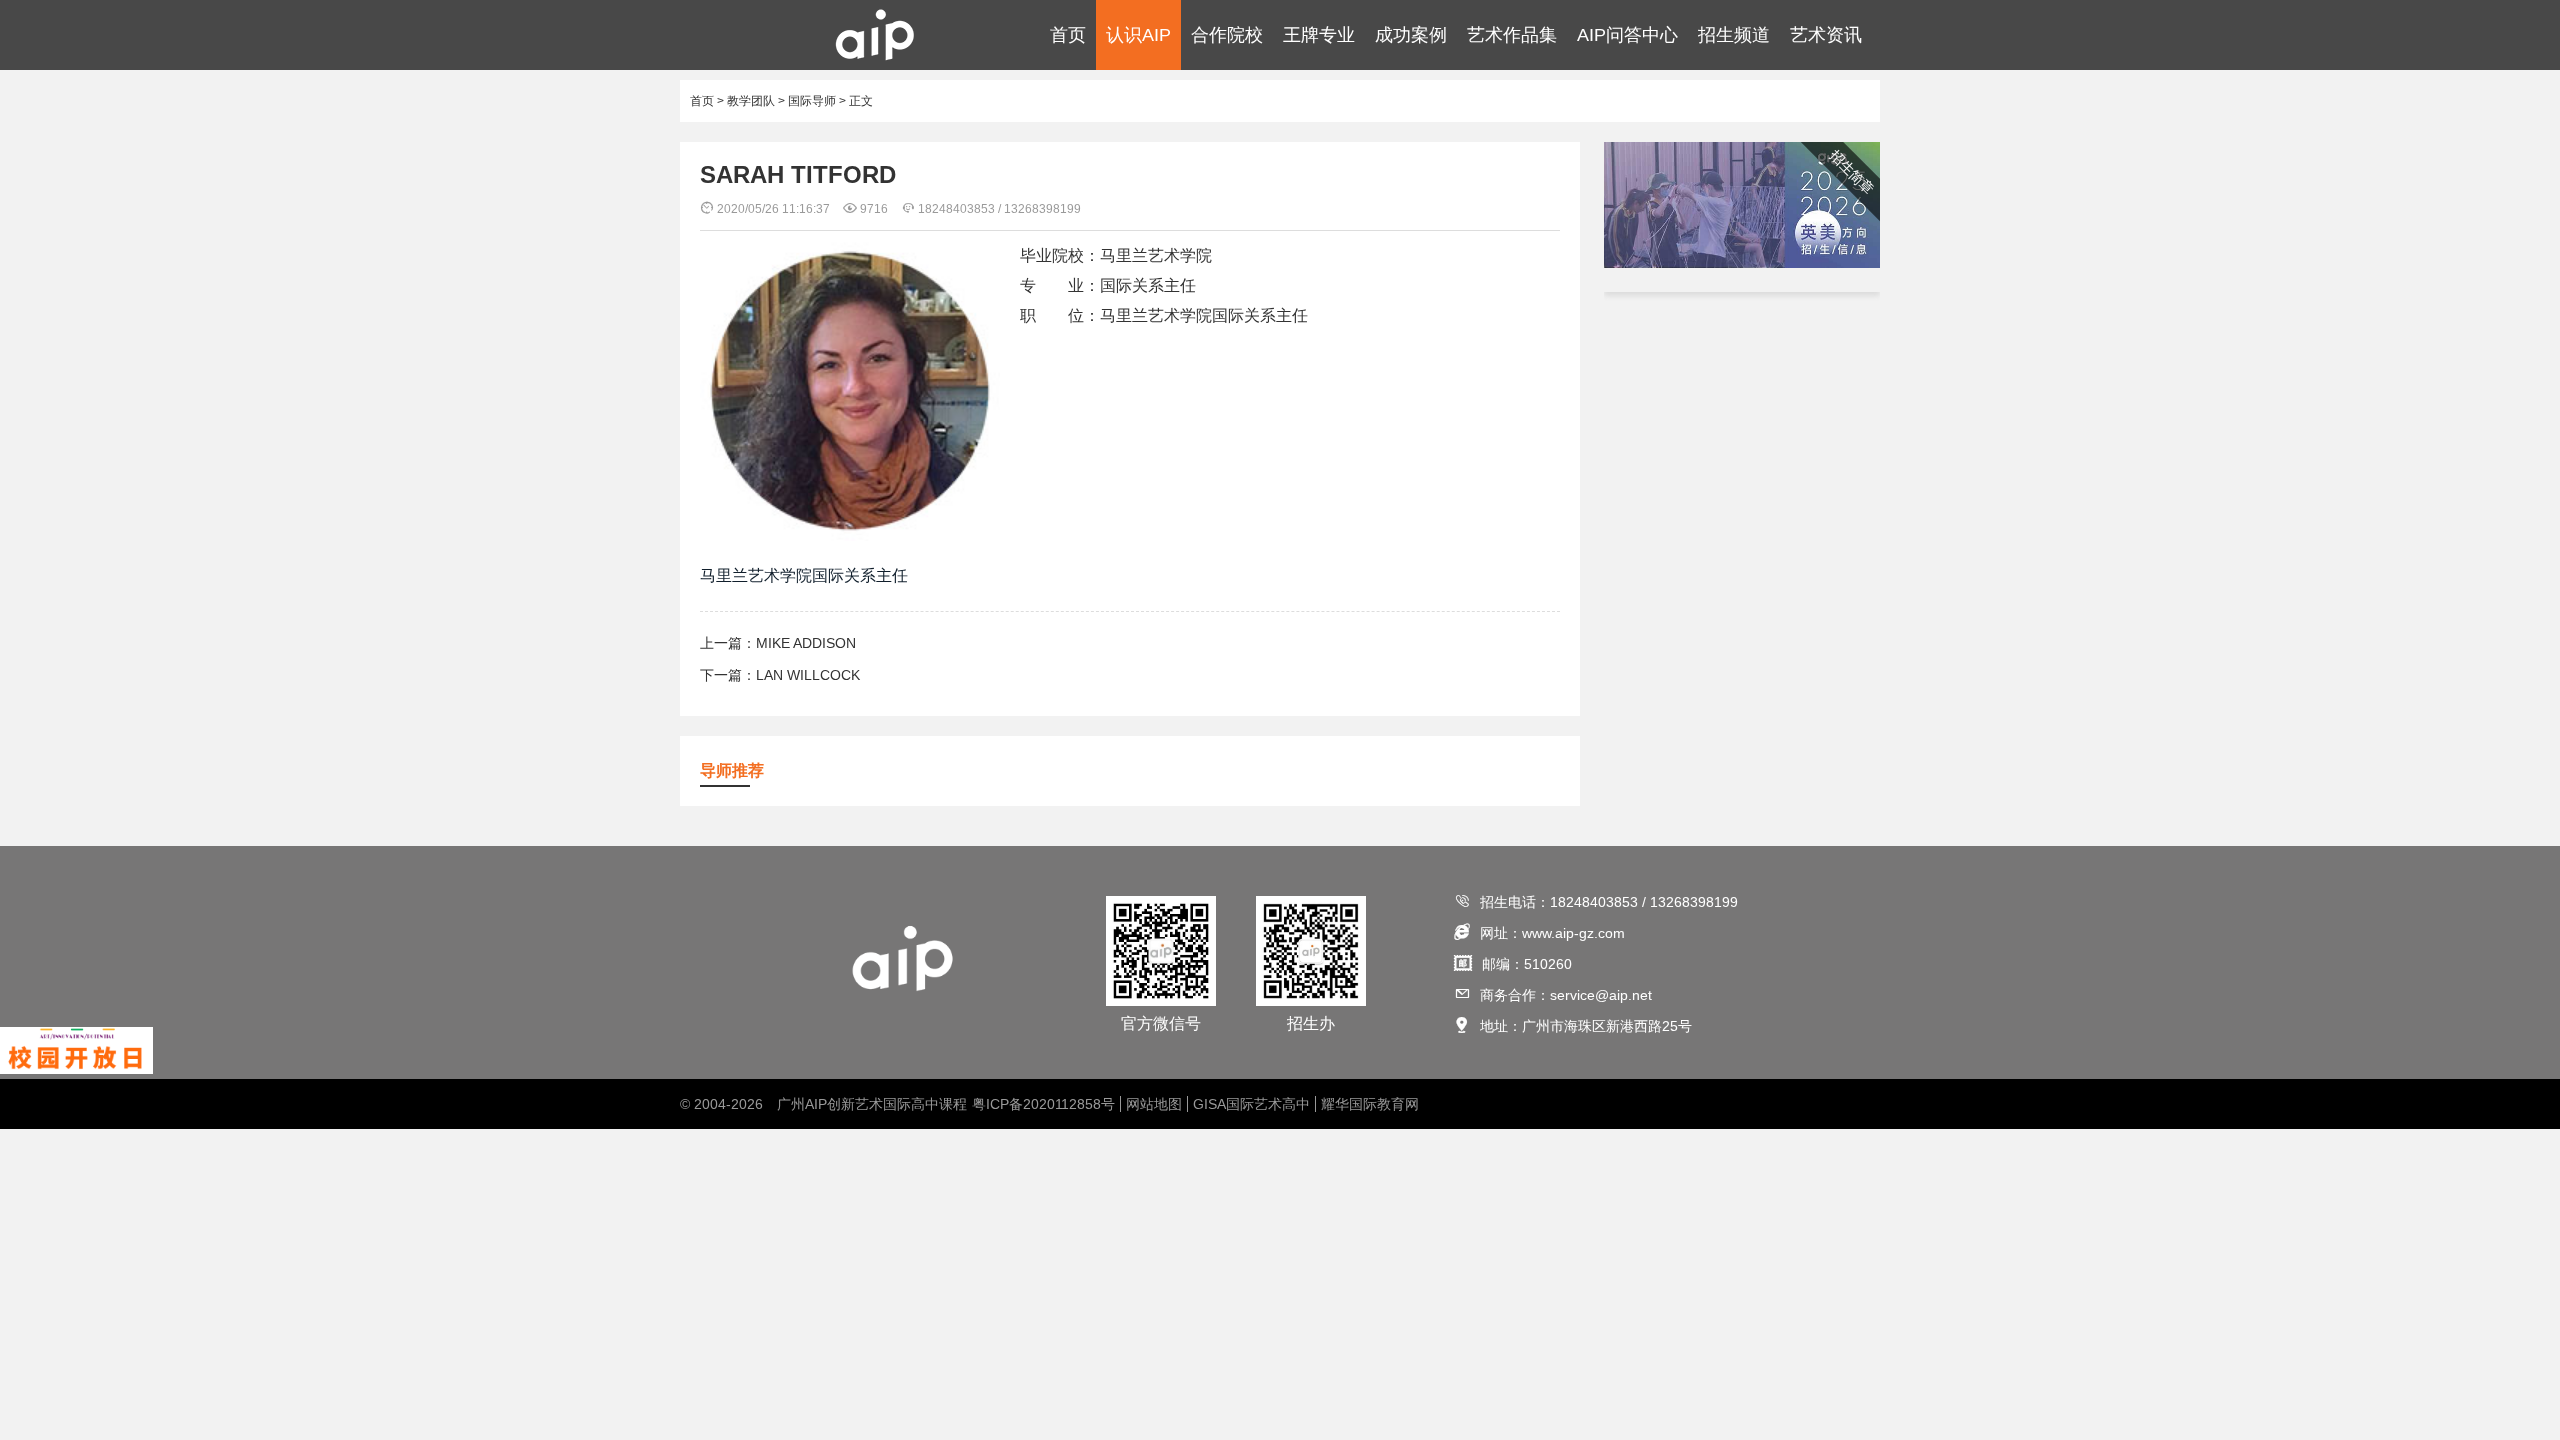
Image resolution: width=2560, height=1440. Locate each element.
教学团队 (751, 101)
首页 (1068, 35)
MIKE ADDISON (806, 643)
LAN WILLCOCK (808, 675)
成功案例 (1411, 35)
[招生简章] (1742, 264)
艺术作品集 (1512, 35)
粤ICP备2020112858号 (1043, 1104)
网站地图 (1154, 1104)
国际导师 (812, 101)
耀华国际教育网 (1370, 1104)
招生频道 (1734, 35)
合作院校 (1227, 35)
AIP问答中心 (1627, 35)
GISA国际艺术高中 (1251, 1104)
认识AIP (1138, 35)
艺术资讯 (1826, 35)
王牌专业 (1319, 35)
